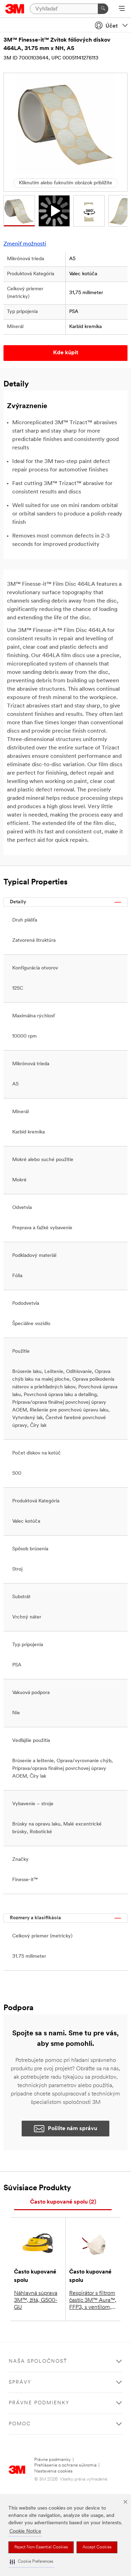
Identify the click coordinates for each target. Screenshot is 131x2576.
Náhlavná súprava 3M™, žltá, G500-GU (36, 2300)
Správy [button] (20, 2382)
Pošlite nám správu (72, 2129)
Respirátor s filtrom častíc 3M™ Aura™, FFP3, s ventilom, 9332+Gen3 (93, 2301)
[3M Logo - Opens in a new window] (15, 9)
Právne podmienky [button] (39, 2403)
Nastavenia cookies (53, 2471)
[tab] (63, 2202)
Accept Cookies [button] (97, 2547)
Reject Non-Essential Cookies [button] (41, 2547)
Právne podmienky (53, 2460)
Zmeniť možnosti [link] (25, 244)
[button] (31, 2562)
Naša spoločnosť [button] (38, 2361)
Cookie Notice (25, 2531)
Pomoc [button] (20, 2424)
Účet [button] (112, 26)
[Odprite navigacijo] (122, 9)
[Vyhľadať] (103, 9)
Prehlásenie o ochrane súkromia (65, 2465)
